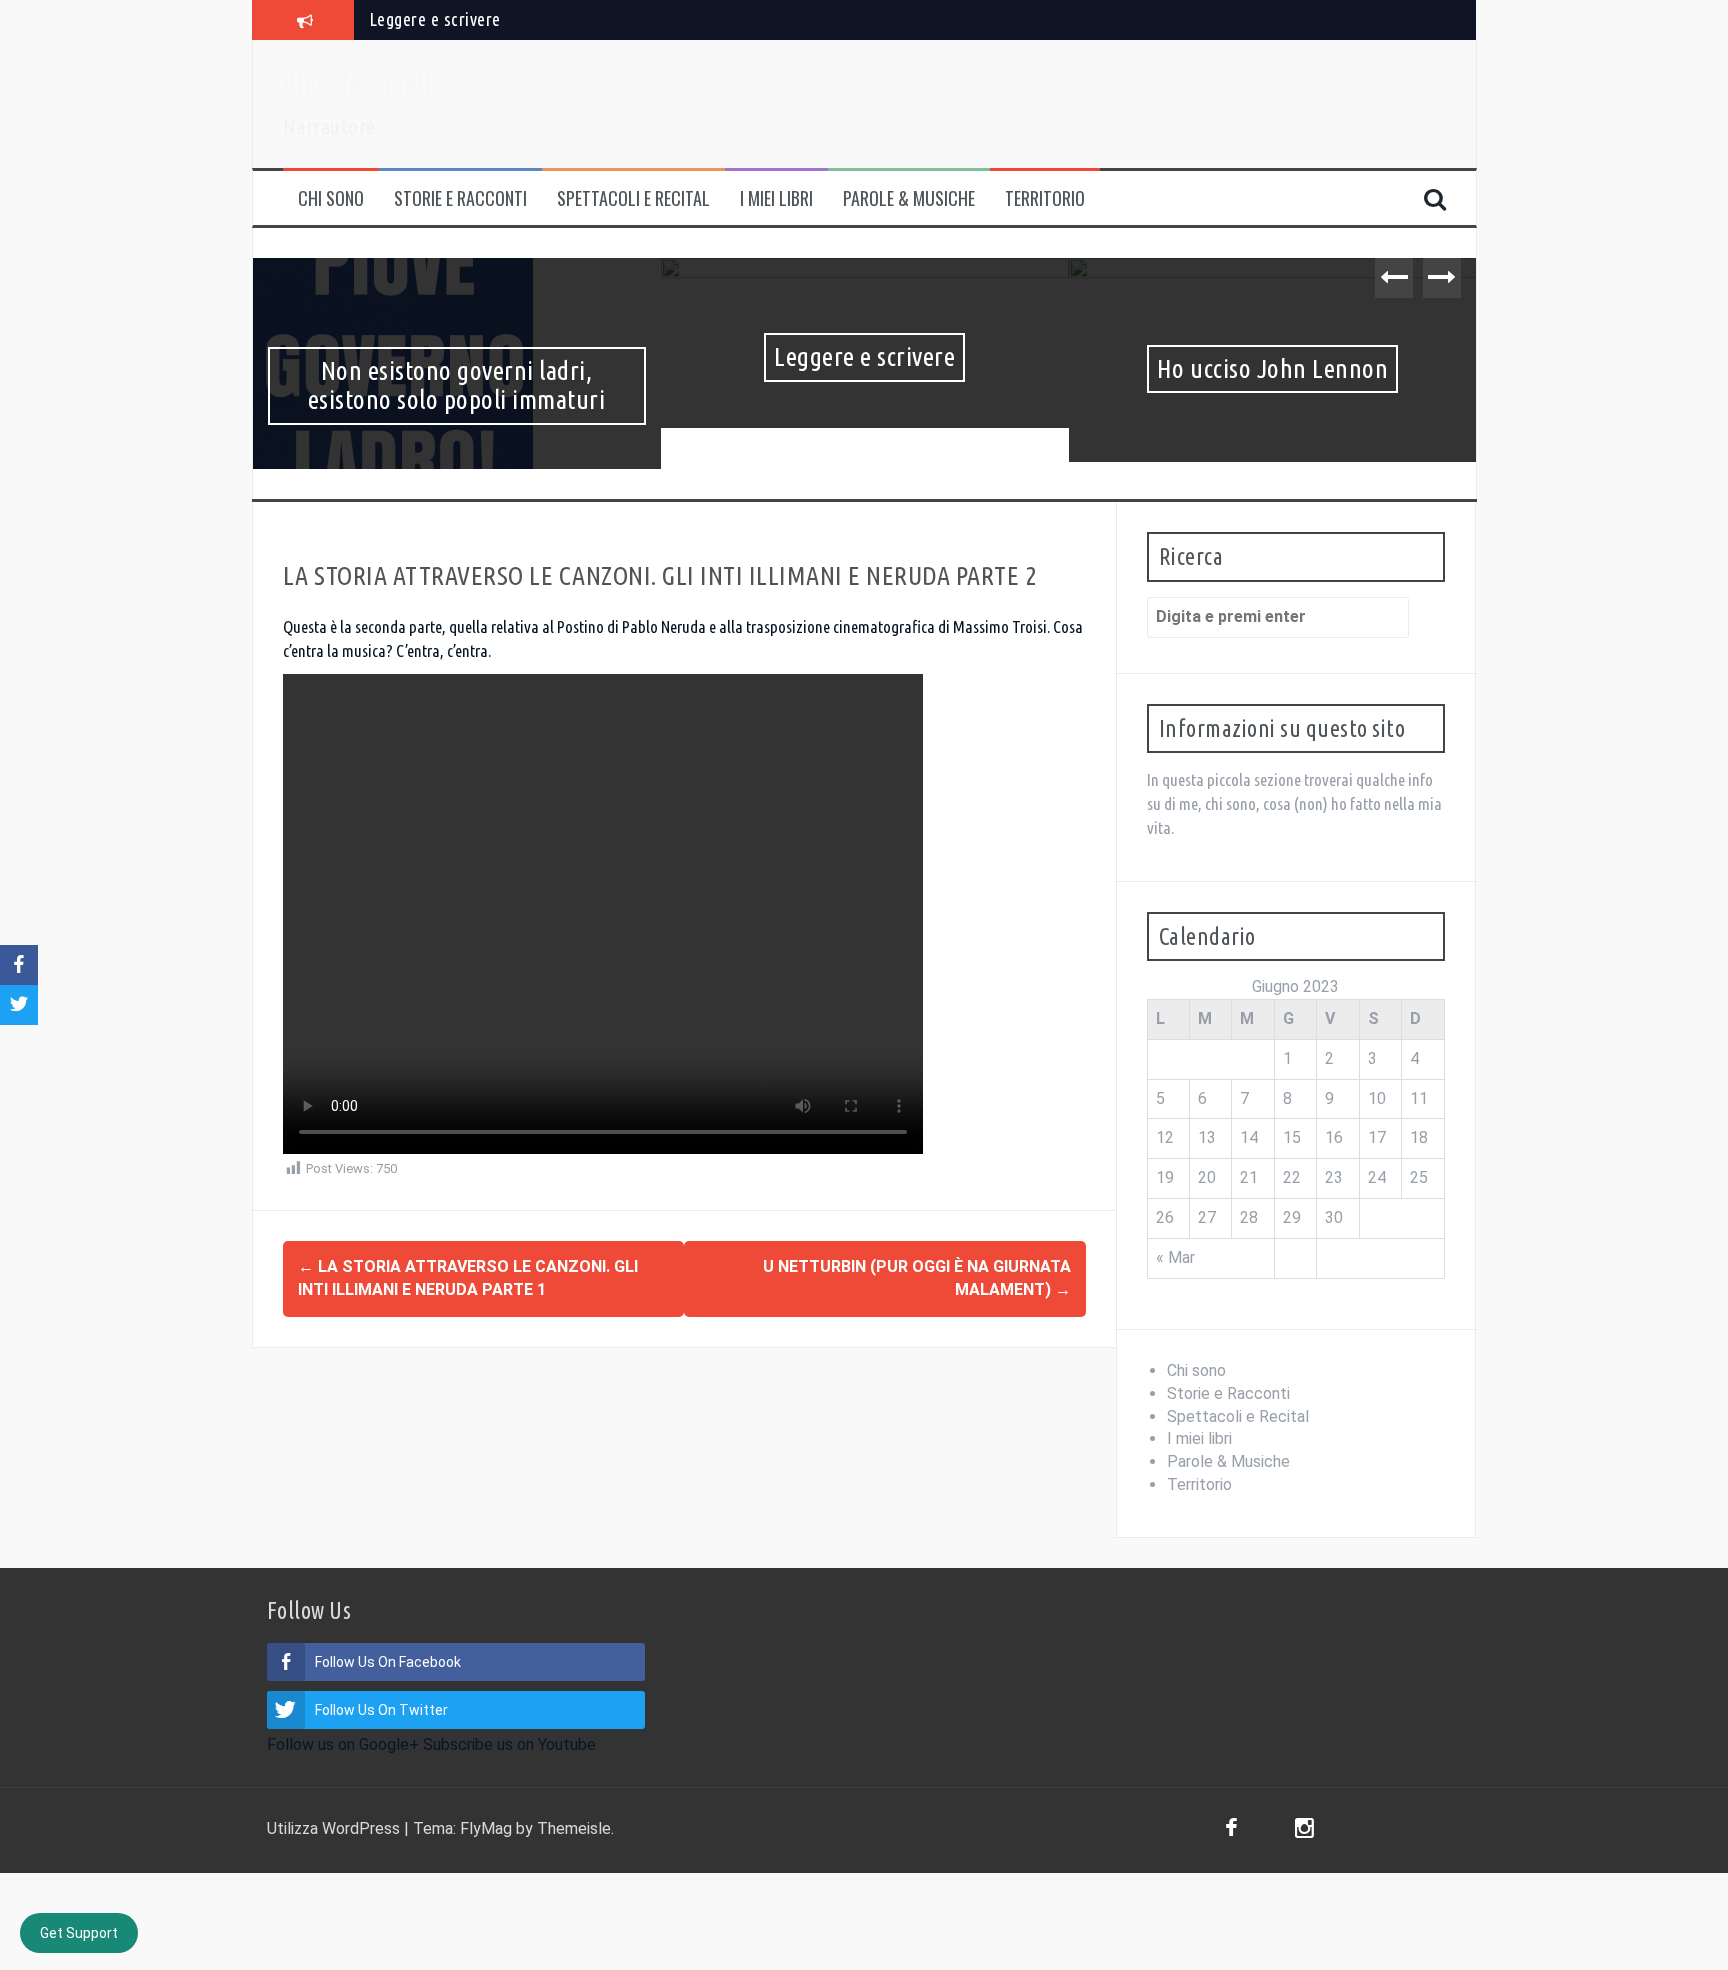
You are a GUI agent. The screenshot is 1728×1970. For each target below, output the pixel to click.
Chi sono (331, 198)
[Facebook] (1231, 1830)
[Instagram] (1304, 1830)
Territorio (1045, 198)
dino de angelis (362, 84)
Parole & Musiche (909, 198)
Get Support (79, 1933)
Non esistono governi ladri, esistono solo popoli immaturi (438, 385)
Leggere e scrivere (435, 19)
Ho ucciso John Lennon (1254, 368)
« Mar (1175, 1257)
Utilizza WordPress (335, 1828)
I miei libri (776, 198)
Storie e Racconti (460, 198)
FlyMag (486, 1828)
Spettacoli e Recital (633, 198)
